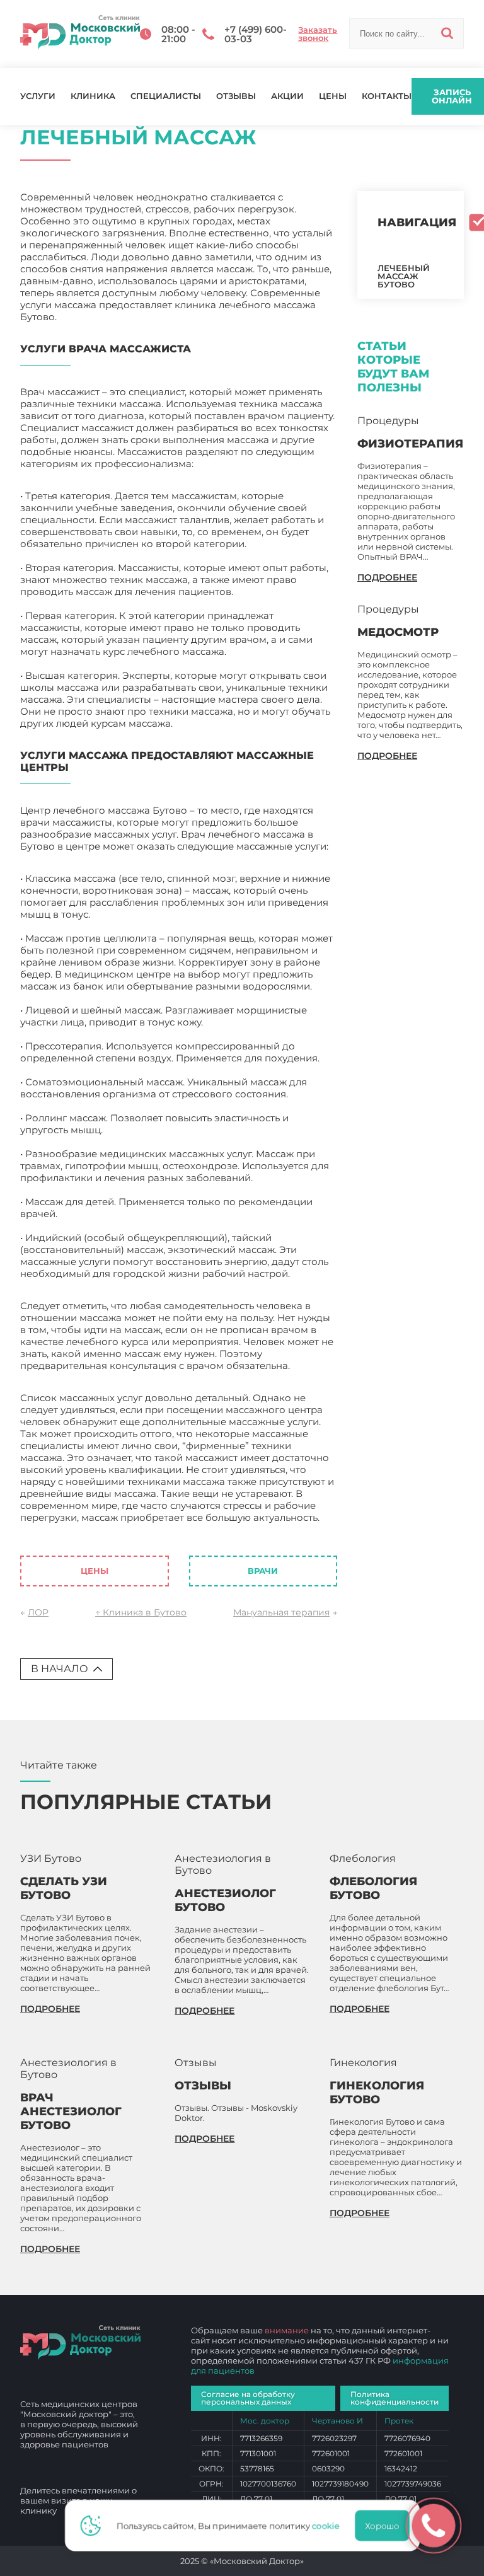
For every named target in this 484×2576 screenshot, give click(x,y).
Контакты (387, 96)
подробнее (387, 577)
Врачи (263, 1571)
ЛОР (38, 1612)
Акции (287, 96)
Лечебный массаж (65, 1529)
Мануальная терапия (281, 1612)
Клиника (93, 96)
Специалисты (166, 96)
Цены (333, 96)
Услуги (38, 96)
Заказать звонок (318, 34)
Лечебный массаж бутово (404, 276)
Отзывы (236, 96)
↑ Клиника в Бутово (141, 1612)
